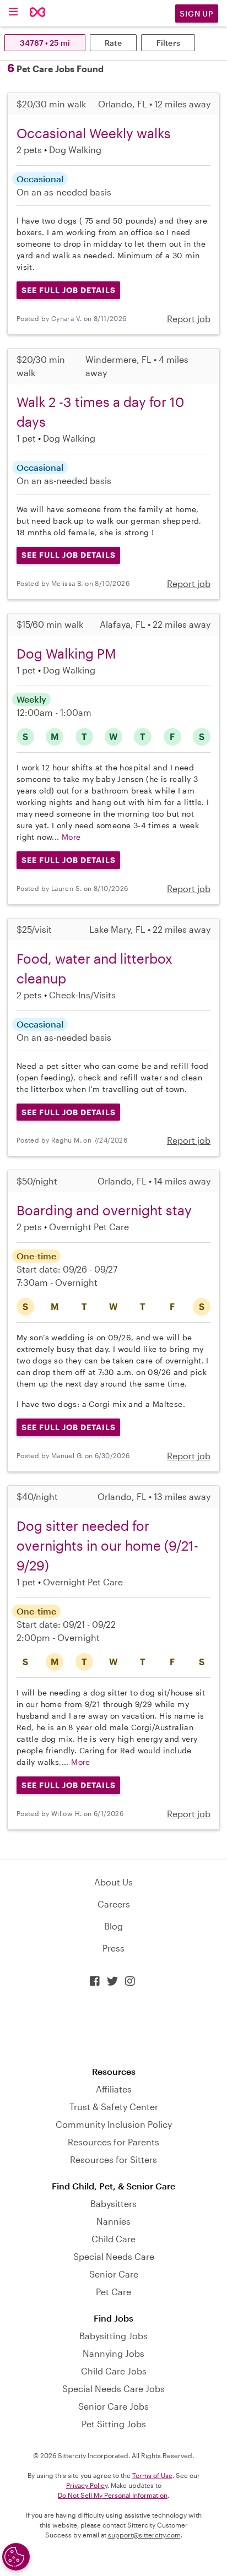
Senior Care (114, 2274)
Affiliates (114, 2089)
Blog (113, 1926)
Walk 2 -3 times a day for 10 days (100, 412)
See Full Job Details (69, 290)
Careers (114, 1904)
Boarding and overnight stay (104, 1210)
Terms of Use (152, 2475)
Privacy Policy (87, 2485)
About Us (113, 1882)
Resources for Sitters (113, 2159)
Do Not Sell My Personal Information (113, 2495)
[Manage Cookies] (16, 2557)
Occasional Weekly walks (94, 133)
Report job (189, 319)
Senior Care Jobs (113, 2406)
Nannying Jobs (113, 2353)
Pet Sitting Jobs (114, 2424)
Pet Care (113, 2292)
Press (113, 1948)
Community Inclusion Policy (114, 2124)
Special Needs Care (114, 2256)
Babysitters (113, 2203)
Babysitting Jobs (113, 2336)
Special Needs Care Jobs (113, 2388)
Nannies (113, 2221)
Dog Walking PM (66, 653)
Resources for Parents (113, 2142)
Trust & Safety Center (114, 2107)
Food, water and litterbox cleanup (94, 968)
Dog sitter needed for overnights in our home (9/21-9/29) (107, 1545)
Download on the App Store (113, 2027)
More (71, 837)
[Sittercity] (38, 13)
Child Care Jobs (114, 2371)
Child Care (113, 2239)
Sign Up (197, 13)
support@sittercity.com (144, 2535)
